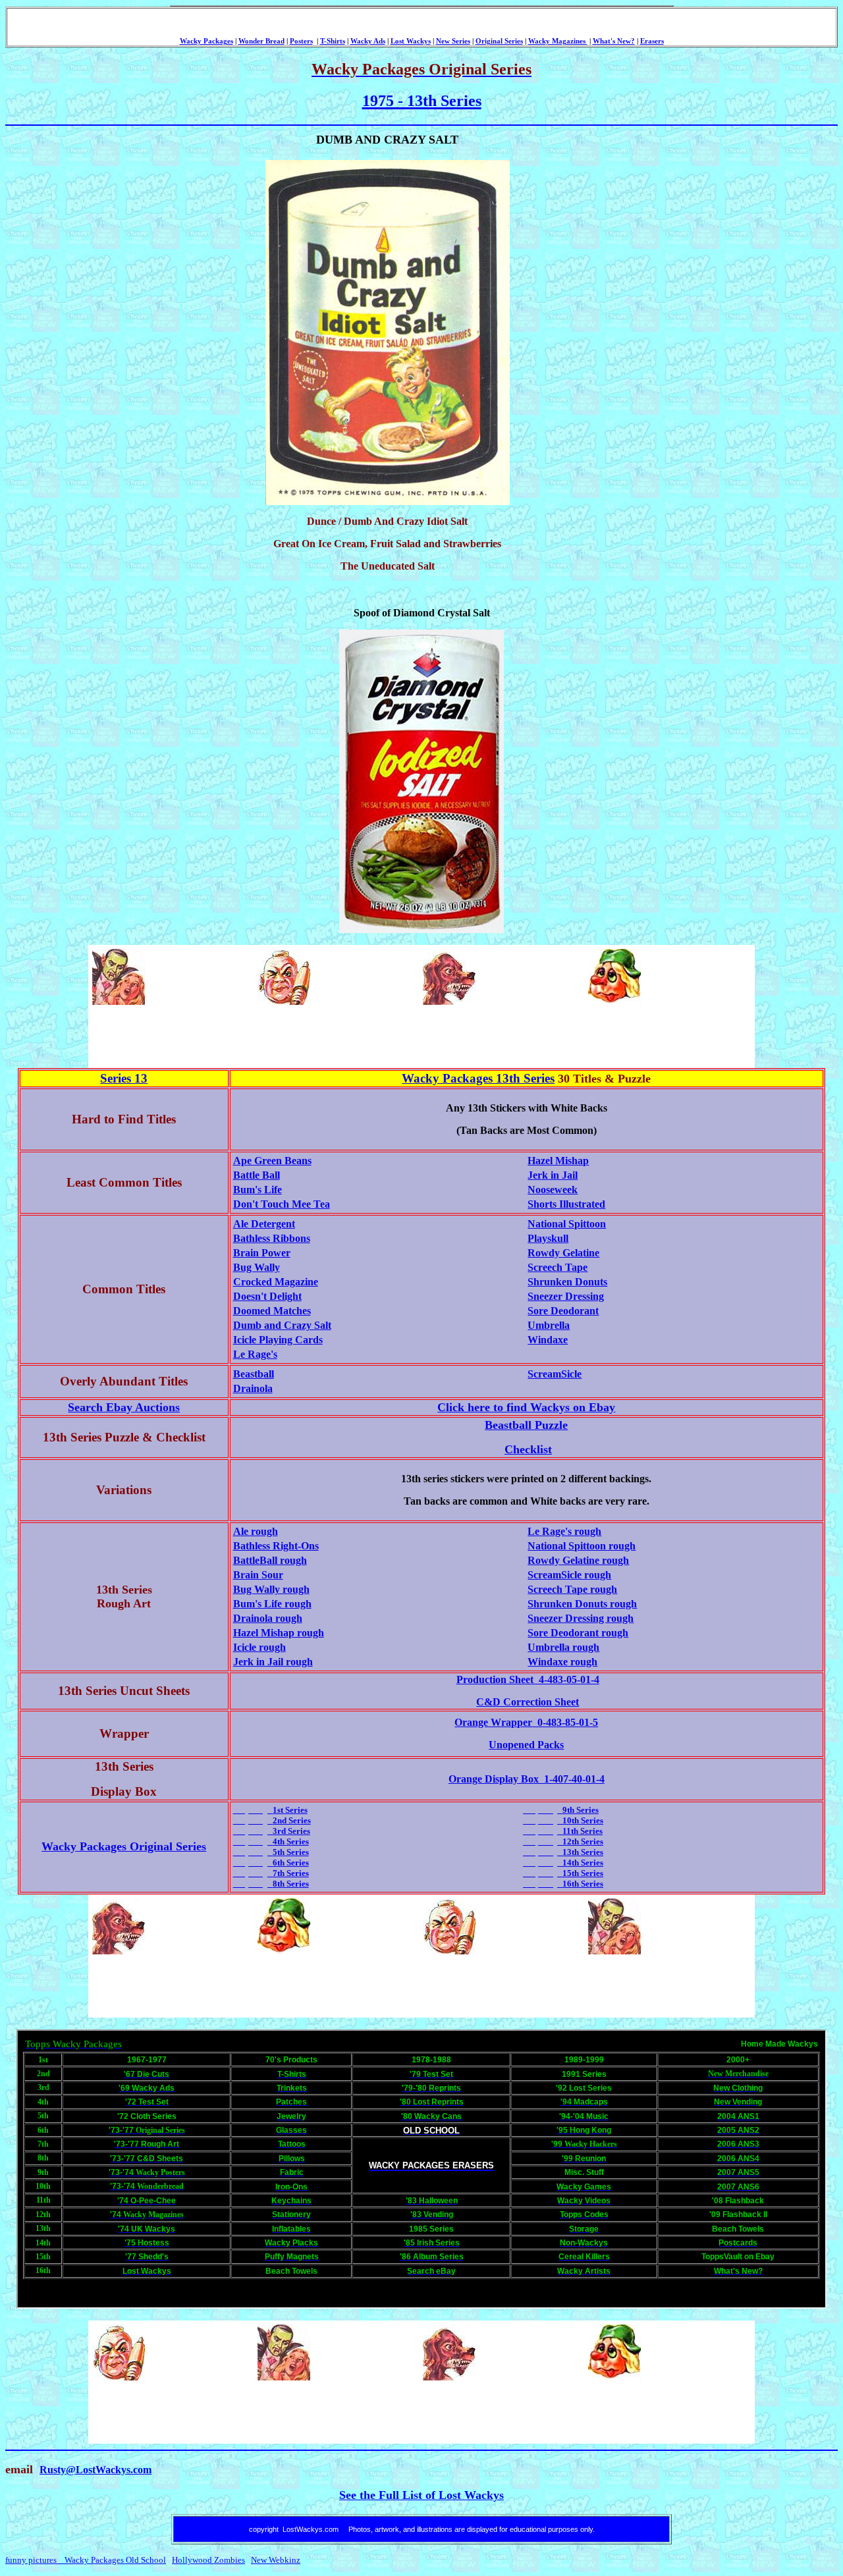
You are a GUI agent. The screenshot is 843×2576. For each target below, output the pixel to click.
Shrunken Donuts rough (582, 1604)
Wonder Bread (261, 41)
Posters (301, 41)
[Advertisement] (330, 1036)
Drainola (253, 1388)
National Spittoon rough (582, 1546)
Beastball (254, 1374)
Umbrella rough (563, 1647)
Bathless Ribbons (272, 1238)
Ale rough (256, 1531)
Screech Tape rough (572, 1589)
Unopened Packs (526, 1745)
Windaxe (548, 1340)
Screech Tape (557, 1267)
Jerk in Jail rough (273, 1662)
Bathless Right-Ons (276, 1546)
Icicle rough (259, 1647)
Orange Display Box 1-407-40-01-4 (527, 1779)
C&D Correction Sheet (528, 1702)
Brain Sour (258, 1575)
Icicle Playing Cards (278, 1340)
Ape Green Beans (272, 1161)
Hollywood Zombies (208, 2560)
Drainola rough (268, 1618)
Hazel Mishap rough (279, 1633)
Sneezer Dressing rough (581, 1618)
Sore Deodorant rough (578, 1633)
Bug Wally (257, 1267)
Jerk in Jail (553, 1175)
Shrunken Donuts (567, 1282)
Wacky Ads (368, 41)
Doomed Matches (272, 1311)
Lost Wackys (411, 41)
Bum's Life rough (272, 1604)
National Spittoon (567, 1224)
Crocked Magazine (276, 1282)
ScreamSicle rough (569, 1575)
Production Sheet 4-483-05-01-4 (528, 1679)
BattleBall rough (270, 1560)
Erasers (652, 41)
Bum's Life (258, 1190)
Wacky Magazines (558, 41)
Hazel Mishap (558, 1161)
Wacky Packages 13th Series (478, 1078)
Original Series (499, 41)
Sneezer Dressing (566, 1296)
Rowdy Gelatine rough (578, 1560)
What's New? (614, 41)
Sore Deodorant (563, 1311)
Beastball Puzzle (526, 1425)
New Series (453, 41)
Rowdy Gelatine (563, 1253)
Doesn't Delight (267, 1296)
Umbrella (549, 1325)
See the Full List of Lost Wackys (421, 2495)
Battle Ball (257, 1175)
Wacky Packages (206, 41)
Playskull (548, 1238)
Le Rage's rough (564, 1531)
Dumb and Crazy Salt (282, 1325)
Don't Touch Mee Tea (282, 1204)
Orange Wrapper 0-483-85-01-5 (526, 1722)
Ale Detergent (264, 1224)
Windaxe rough (562, 1662)
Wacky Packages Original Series (124, 1846)
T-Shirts (333, 41)
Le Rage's (255, 1354)
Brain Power (262, 1253)
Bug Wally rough (271, 1589)
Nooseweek (553, 1190)
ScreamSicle (555, 1374)
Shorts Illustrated (566, 1204)
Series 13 (124, 1078)
